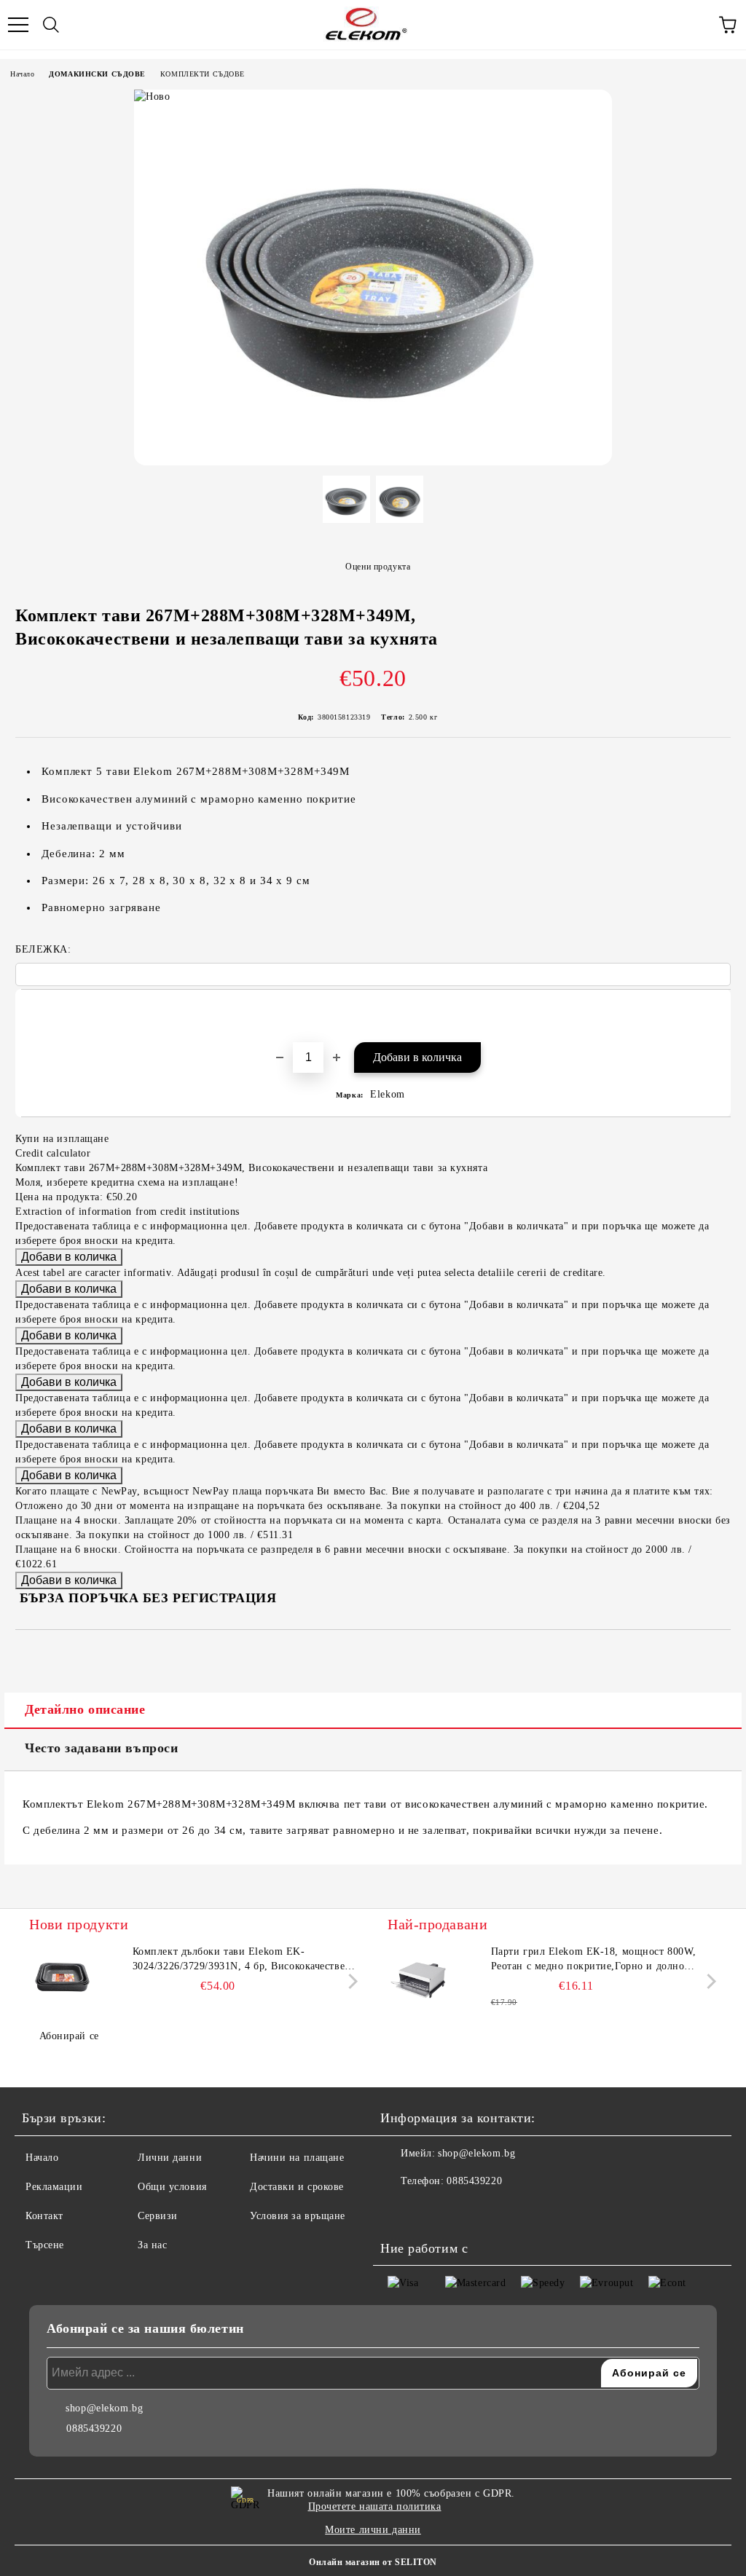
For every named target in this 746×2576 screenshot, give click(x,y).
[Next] (350, 1981)
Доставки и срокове (297, 2187)
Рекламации (54, 2187)
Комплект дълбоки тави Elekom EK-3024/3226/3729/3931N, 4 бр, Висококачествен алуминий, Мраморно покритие (242, 1960)
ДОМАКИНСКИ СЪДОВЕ (97, 74)
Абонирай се (69, 2036)
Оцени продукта (378, 567)
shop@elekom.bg (476, 2153)
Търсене (45, 2245)
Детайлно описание (85, 1709)
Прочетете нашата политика (375, 2506)
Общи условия (172, 2187)
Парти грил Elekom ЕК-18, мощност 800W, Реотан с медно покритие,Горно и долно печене (594, 1960)
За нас (152, 2245)
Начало (22, 74)
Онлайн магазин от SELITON (373, 2562)
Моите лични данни (373, 2530)
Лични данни (170, 2158)
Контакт (44, 2216)
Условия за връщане (298, 2216)
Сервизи (158, 2216)
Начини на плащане (297, 2158)
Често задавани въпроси (101, 1748)
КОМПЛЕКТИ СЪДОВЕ (203, 74)
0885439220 (474, 2181)
